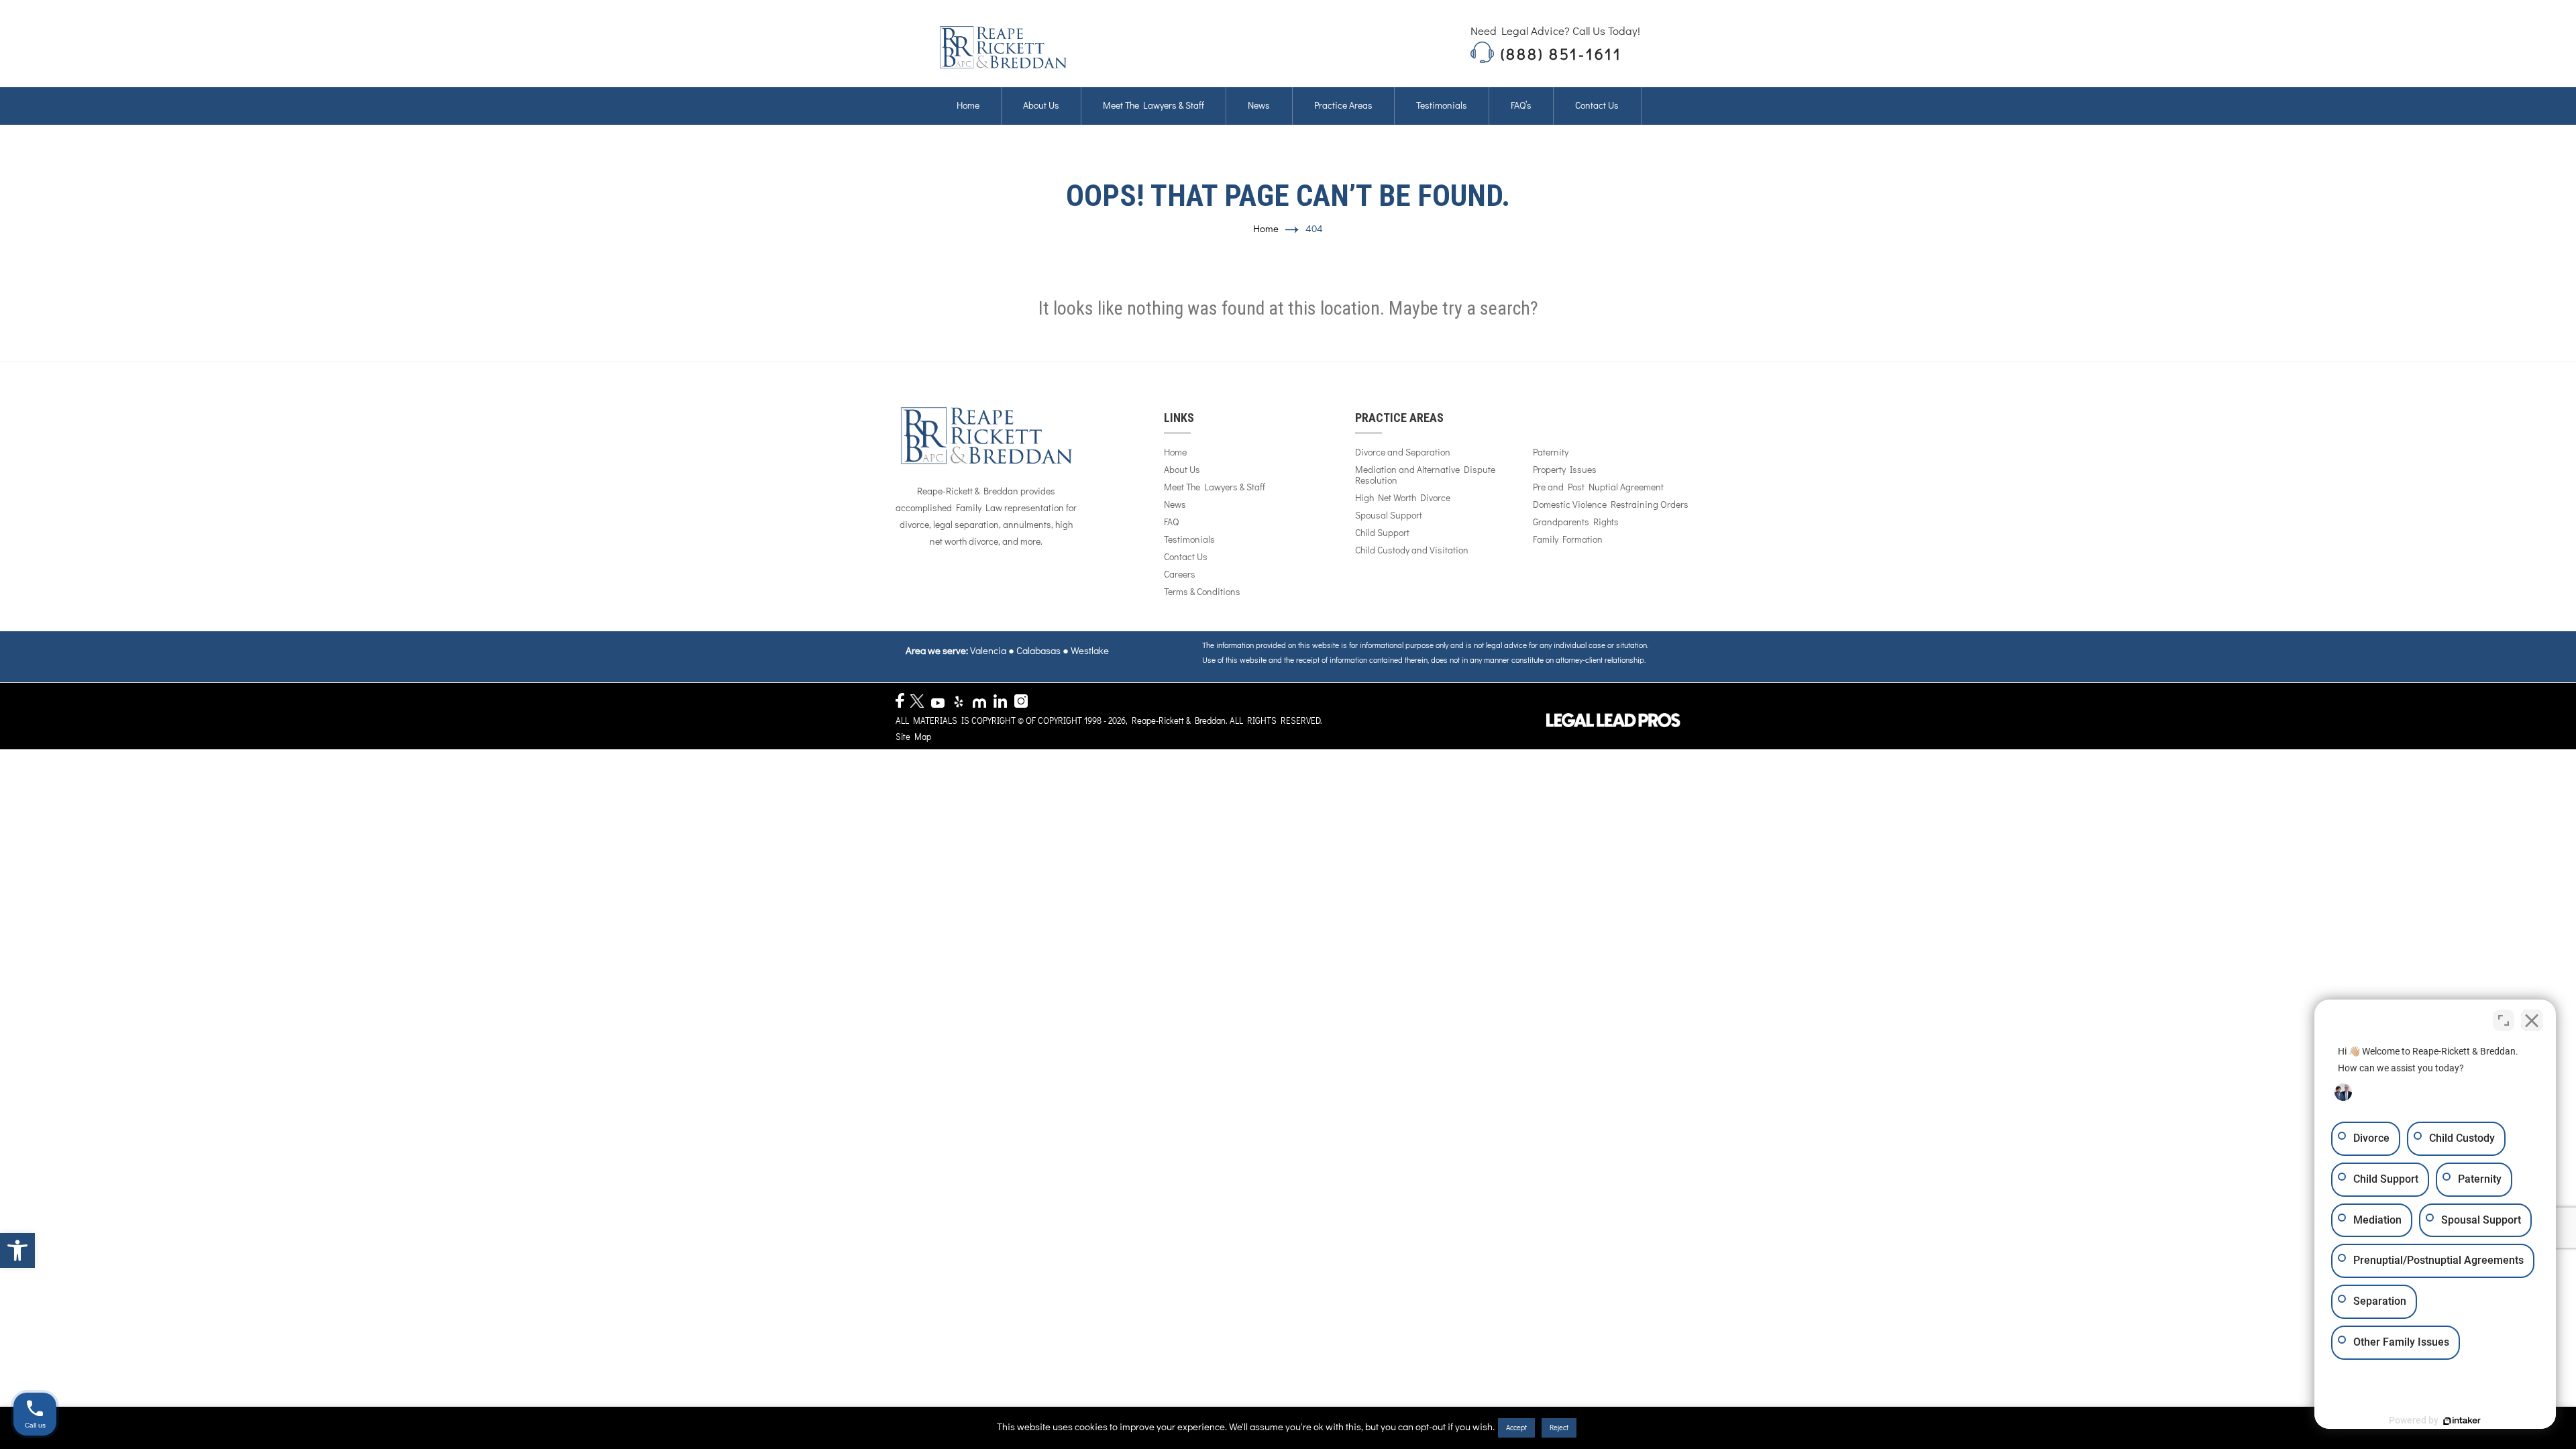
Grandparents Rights (1576, 523)
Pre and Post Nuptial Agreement (1598, 488)
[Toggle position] (2504, 1020)
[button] (17, 1250)
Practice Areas (1343, 106)
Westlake (1090, 651)
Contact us (1597, 106)
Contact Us (1186, 557)
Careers (1180, 575)
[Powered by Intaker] (2462, 1421)
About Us (1182, 470)
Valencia (988, 651)
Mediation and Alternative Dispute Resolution (1425, 476)
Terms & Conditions (1202, 592)
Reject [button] (1559, 1428)
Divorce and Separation (1403, 453)
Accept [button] (1516, 1428)
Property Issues (1565, 470)
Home (968, 106)
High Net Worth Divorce (1403, 498)
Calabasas (1038, 651)
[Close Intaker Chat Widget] (2532, 1020)
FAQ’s (1521, 106)
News (1259, 106)
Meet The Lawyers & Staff (1153, 106)
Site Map (913, 738)
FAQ (1171, 523)
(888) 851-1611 (1561, 55)
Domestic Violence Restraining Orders (1611, 505)
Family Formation (1568, 540)
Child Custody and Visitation (1412, 551)
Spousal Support (1389, 516)
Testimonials (1442, 106)
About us (1041, 106)
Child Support (1382, 533)
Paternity (1551, 453)
